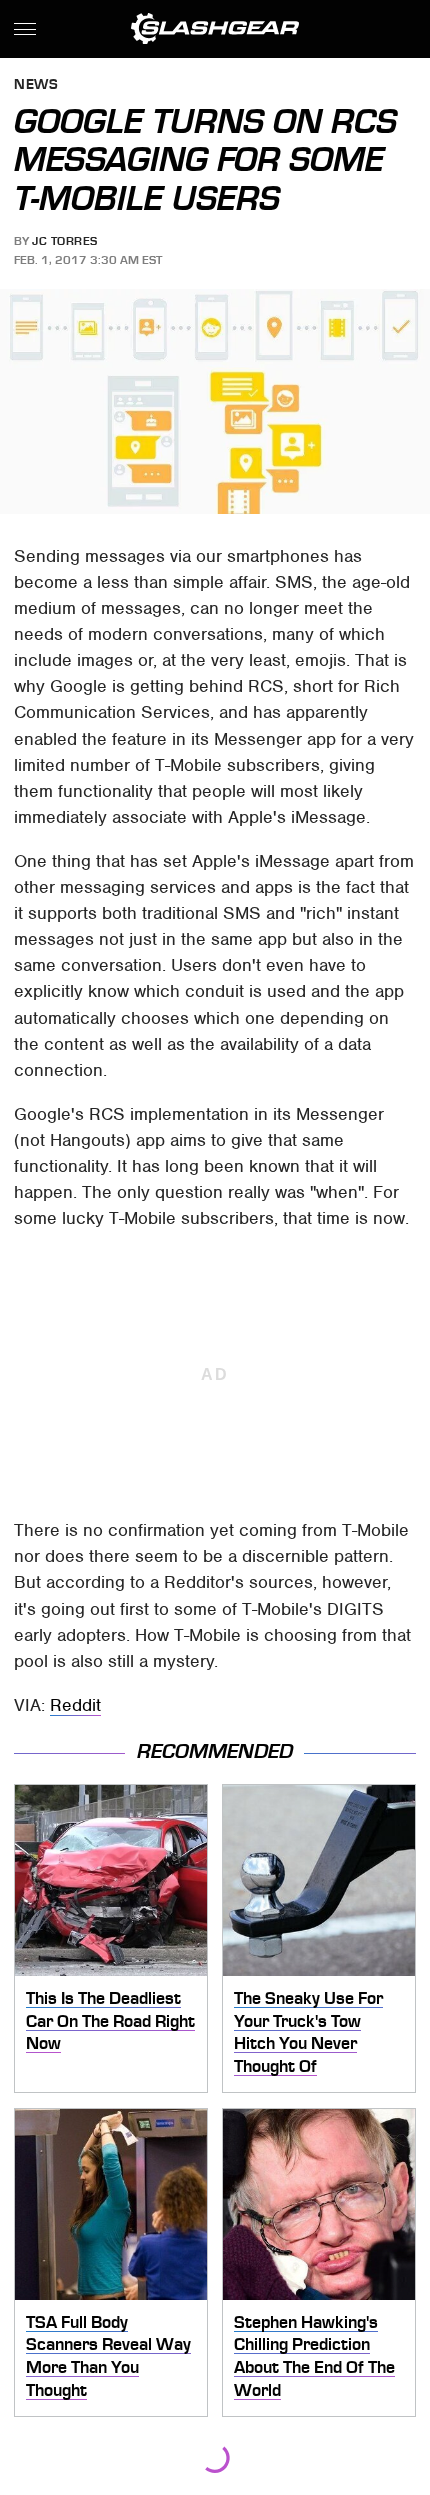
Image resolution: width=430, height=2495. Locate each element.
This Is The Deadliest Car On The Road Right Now (110, 2020)
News (36, 85)
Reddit (75, 1705)
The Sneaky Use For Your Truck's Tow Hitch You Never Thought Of (308, 2032)
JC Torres (65, 241)
